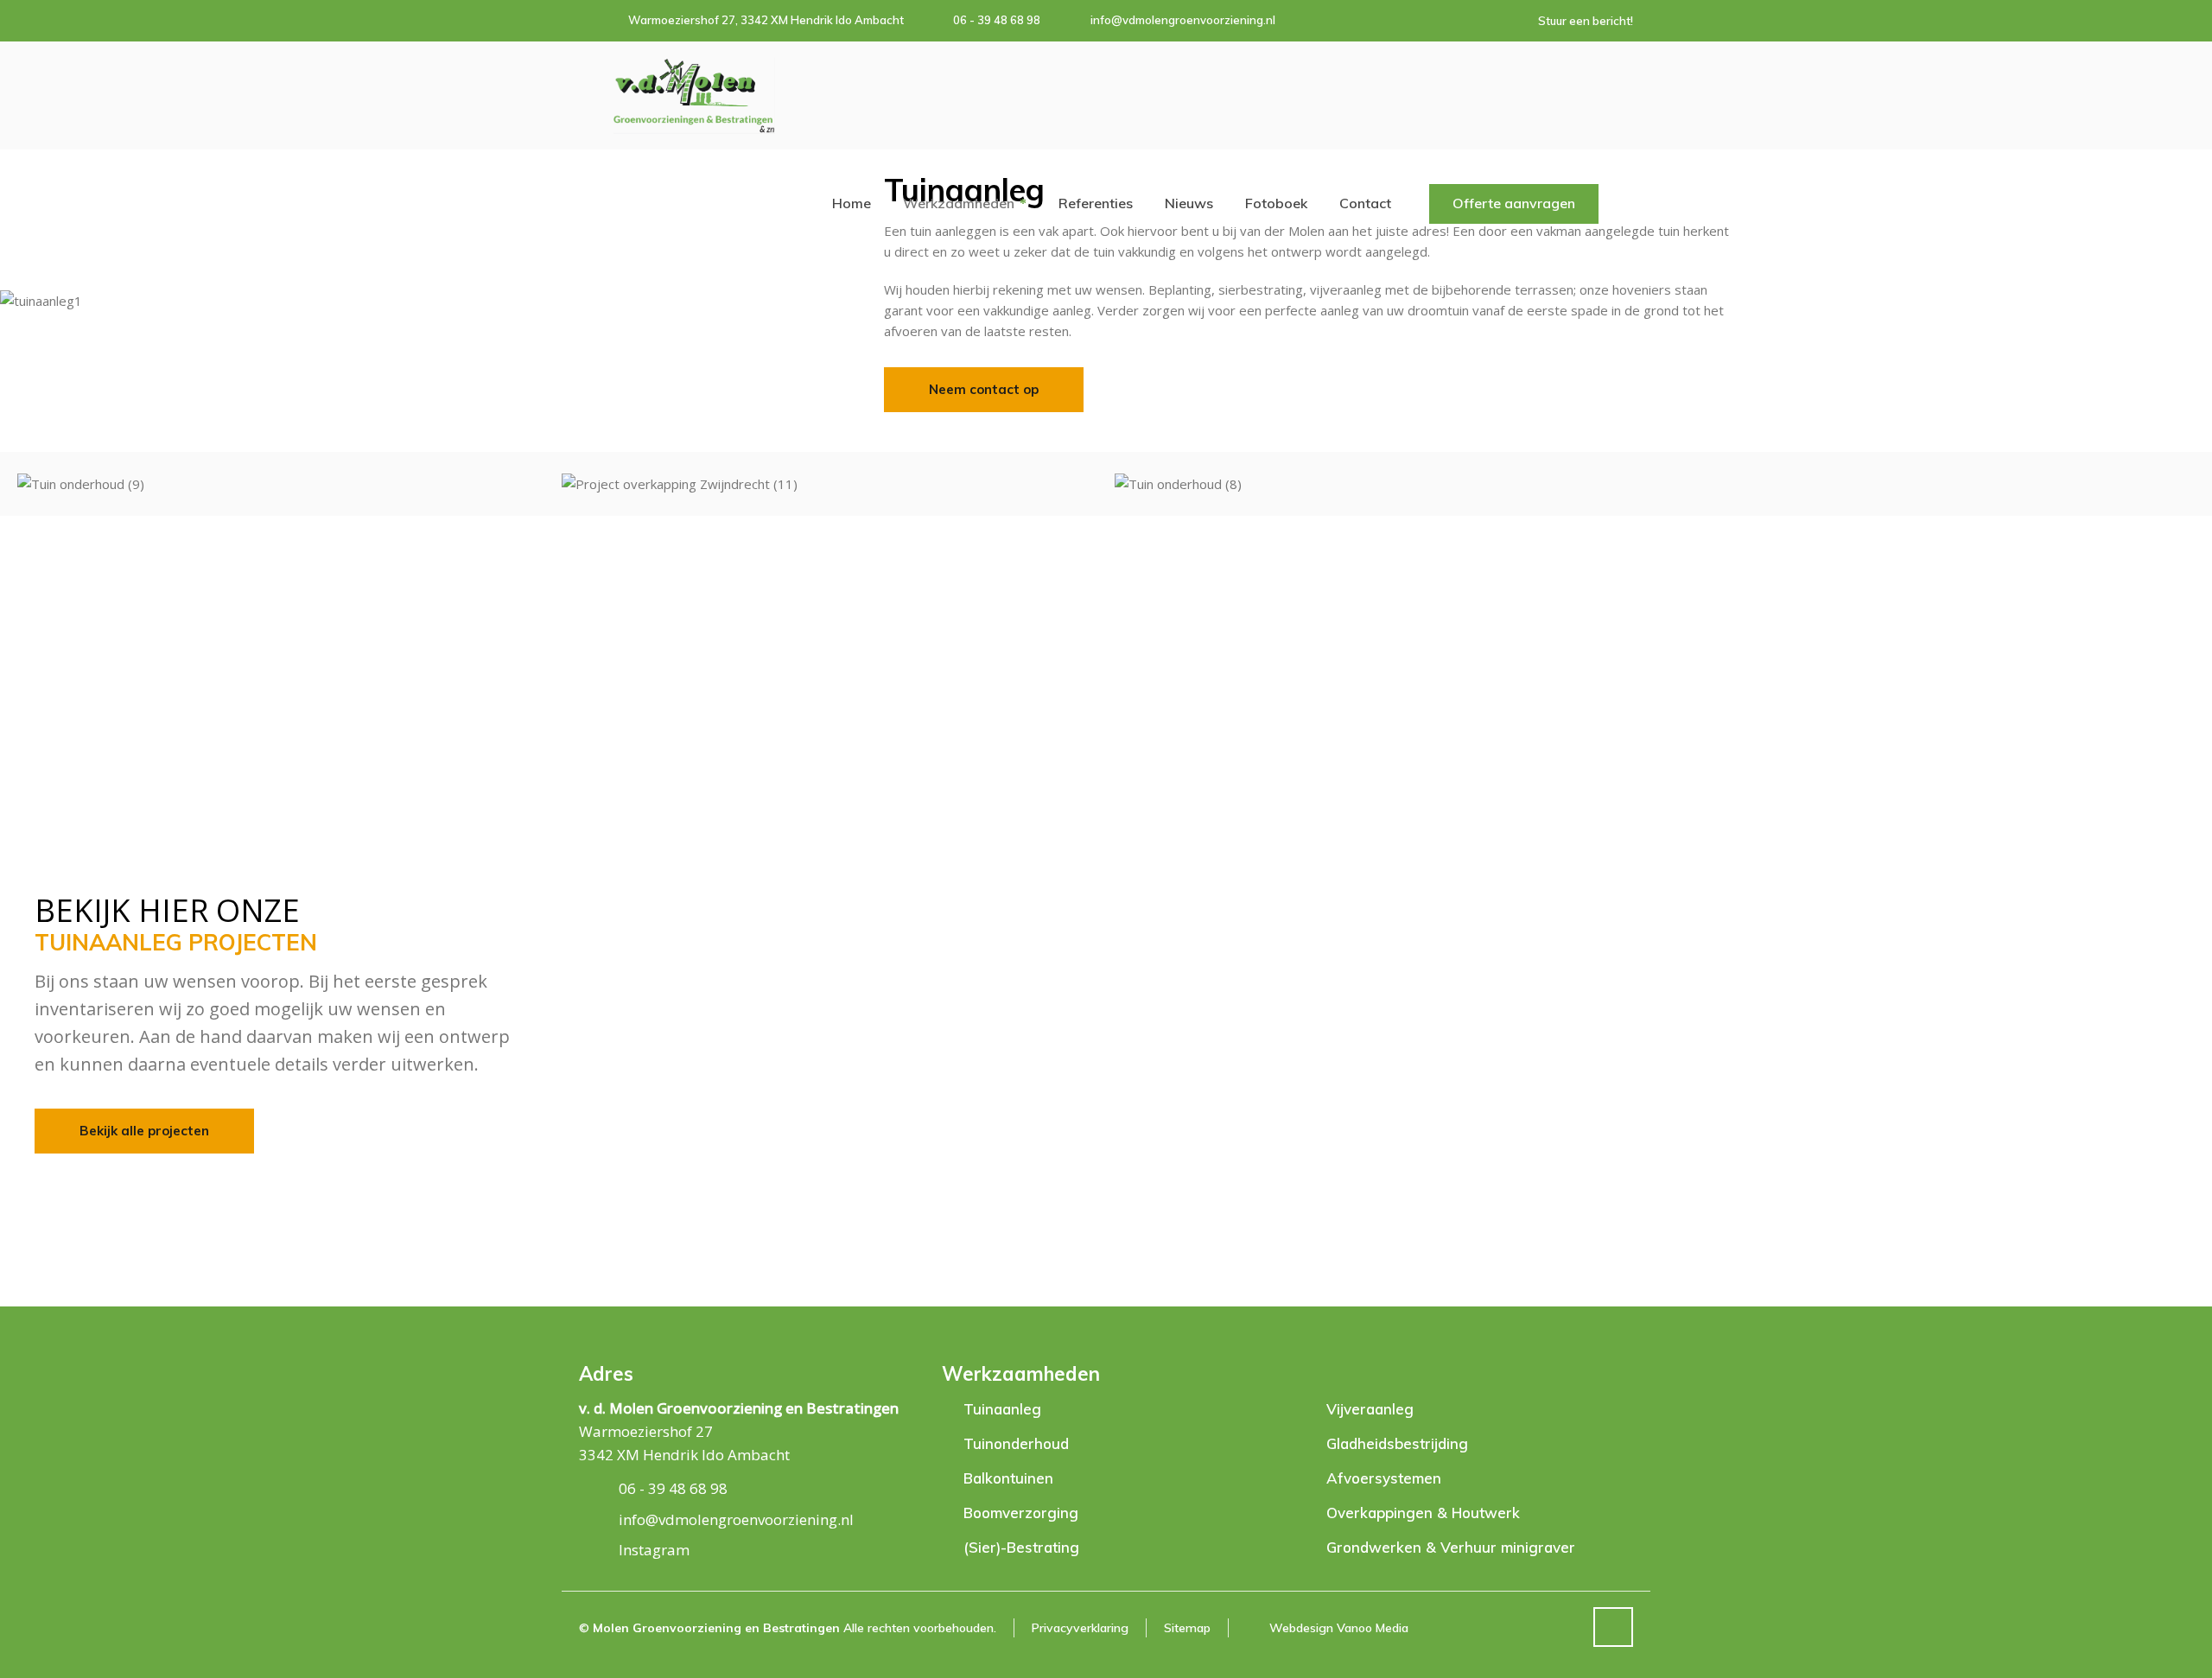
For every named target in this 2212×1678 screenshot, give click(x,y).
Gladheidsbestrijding (1397, 1443)
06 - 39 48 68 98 (997, 20)
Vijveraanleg (1370, 1409)
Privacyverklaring (1080, 1628)
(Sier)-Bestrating (1021, 1547)
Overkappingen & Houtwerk (1423, 1513)
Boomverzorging (1021, 1513)
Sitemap (1187, 1628)
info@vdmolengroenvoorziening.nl (1183, 20)
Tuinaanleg (1002, 1409)
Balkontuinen (1008, 1478)
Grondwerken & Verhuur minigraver (1451, 1547)
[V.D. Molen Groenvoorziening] (694, 95)
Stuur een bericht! (1586, 21)
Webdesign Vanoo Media (1339, 1628)
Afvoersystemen (1384, 1478)
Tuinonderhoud (1016, 1443)
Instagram (654, 1550)
